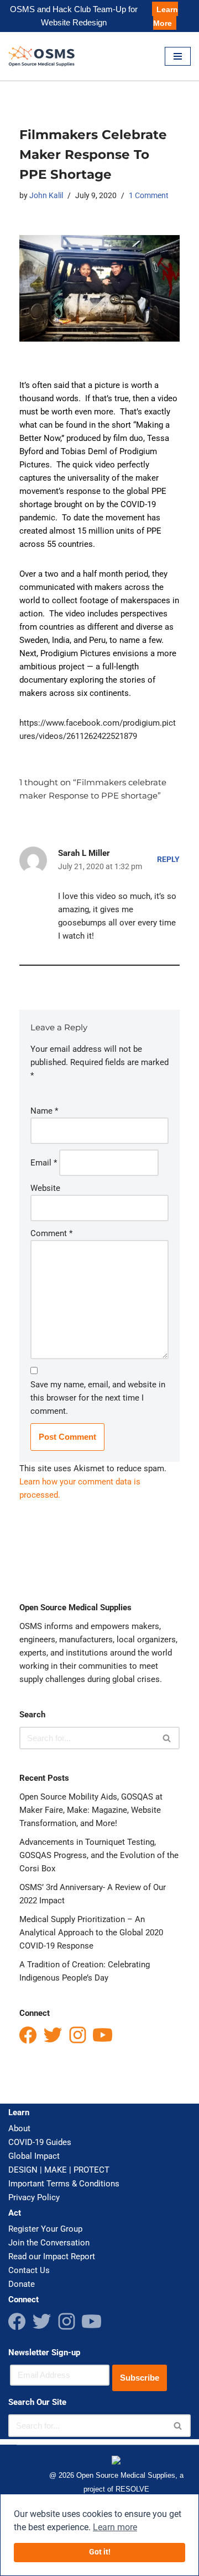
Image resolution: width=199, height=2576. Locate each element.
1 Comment (149, 195)
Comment (51, 1233)
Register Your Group (45, 2229)
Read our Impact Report (52, 2256)
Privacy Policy (34, 2197)
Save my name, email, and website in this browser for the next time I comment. (98, 1398)
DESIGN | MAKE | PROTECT (59, 2170)
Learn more (115, 2527)
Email (44, 1163)
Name (44, 1111)
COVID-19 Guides (40, 2142)
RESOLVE (132, 2489)
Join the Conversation (49, 2243)
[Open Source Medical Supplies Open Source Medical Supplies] (44, 56)
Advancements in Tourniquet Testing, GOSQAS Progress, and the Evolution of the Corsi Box (99, 1855)
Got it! (100, 2552)
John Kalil (46, 195)
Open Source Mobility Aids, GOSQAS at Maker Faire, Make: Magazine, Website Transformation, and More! (91, 1810)
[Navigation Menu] (178, 56)
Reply (168, 859)
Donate (22, 2284)
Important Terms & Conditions (64, 2184)
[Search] (167, 1738)
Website (45, 1188)
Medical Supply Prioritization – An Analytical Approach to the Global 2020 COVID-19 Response (91, 1933)
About (19, 2128)
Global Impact (34, 2156)
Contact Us (29, 2270)
